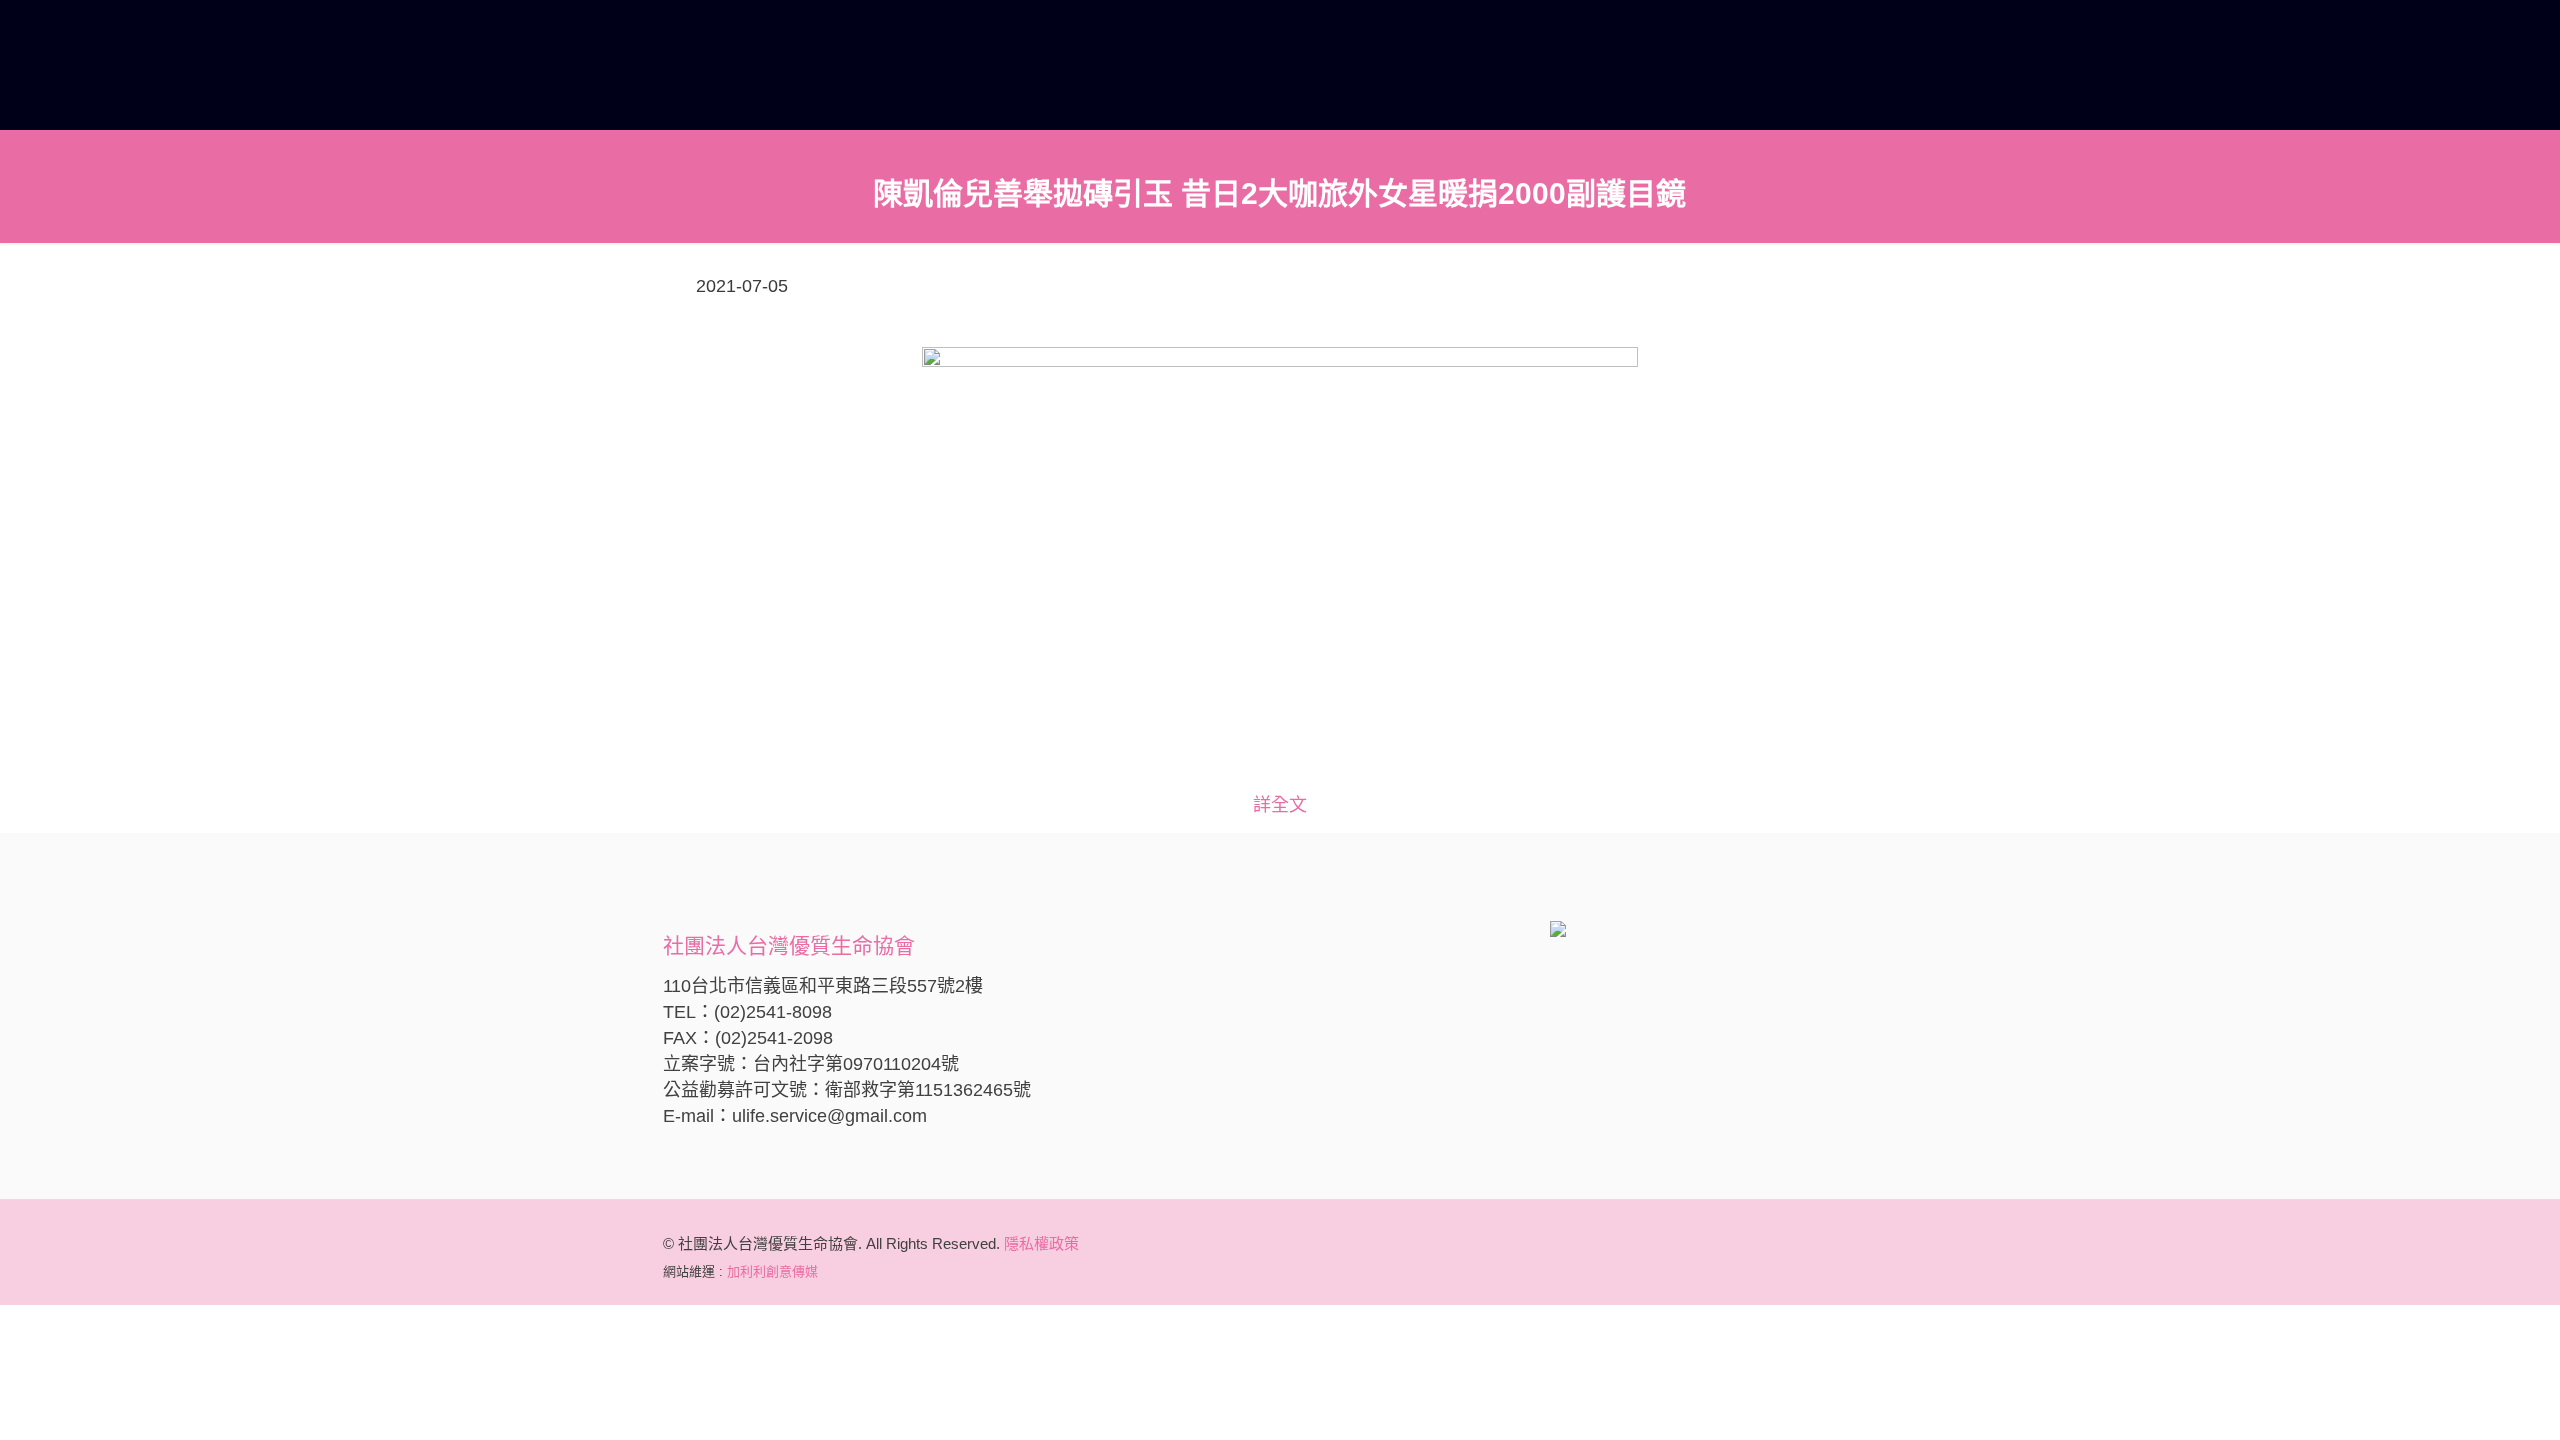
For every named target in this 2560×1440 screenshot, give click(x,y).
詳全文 (1280, 805)
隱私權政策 (1041, 1243)
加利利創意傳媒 (772, 1271)
